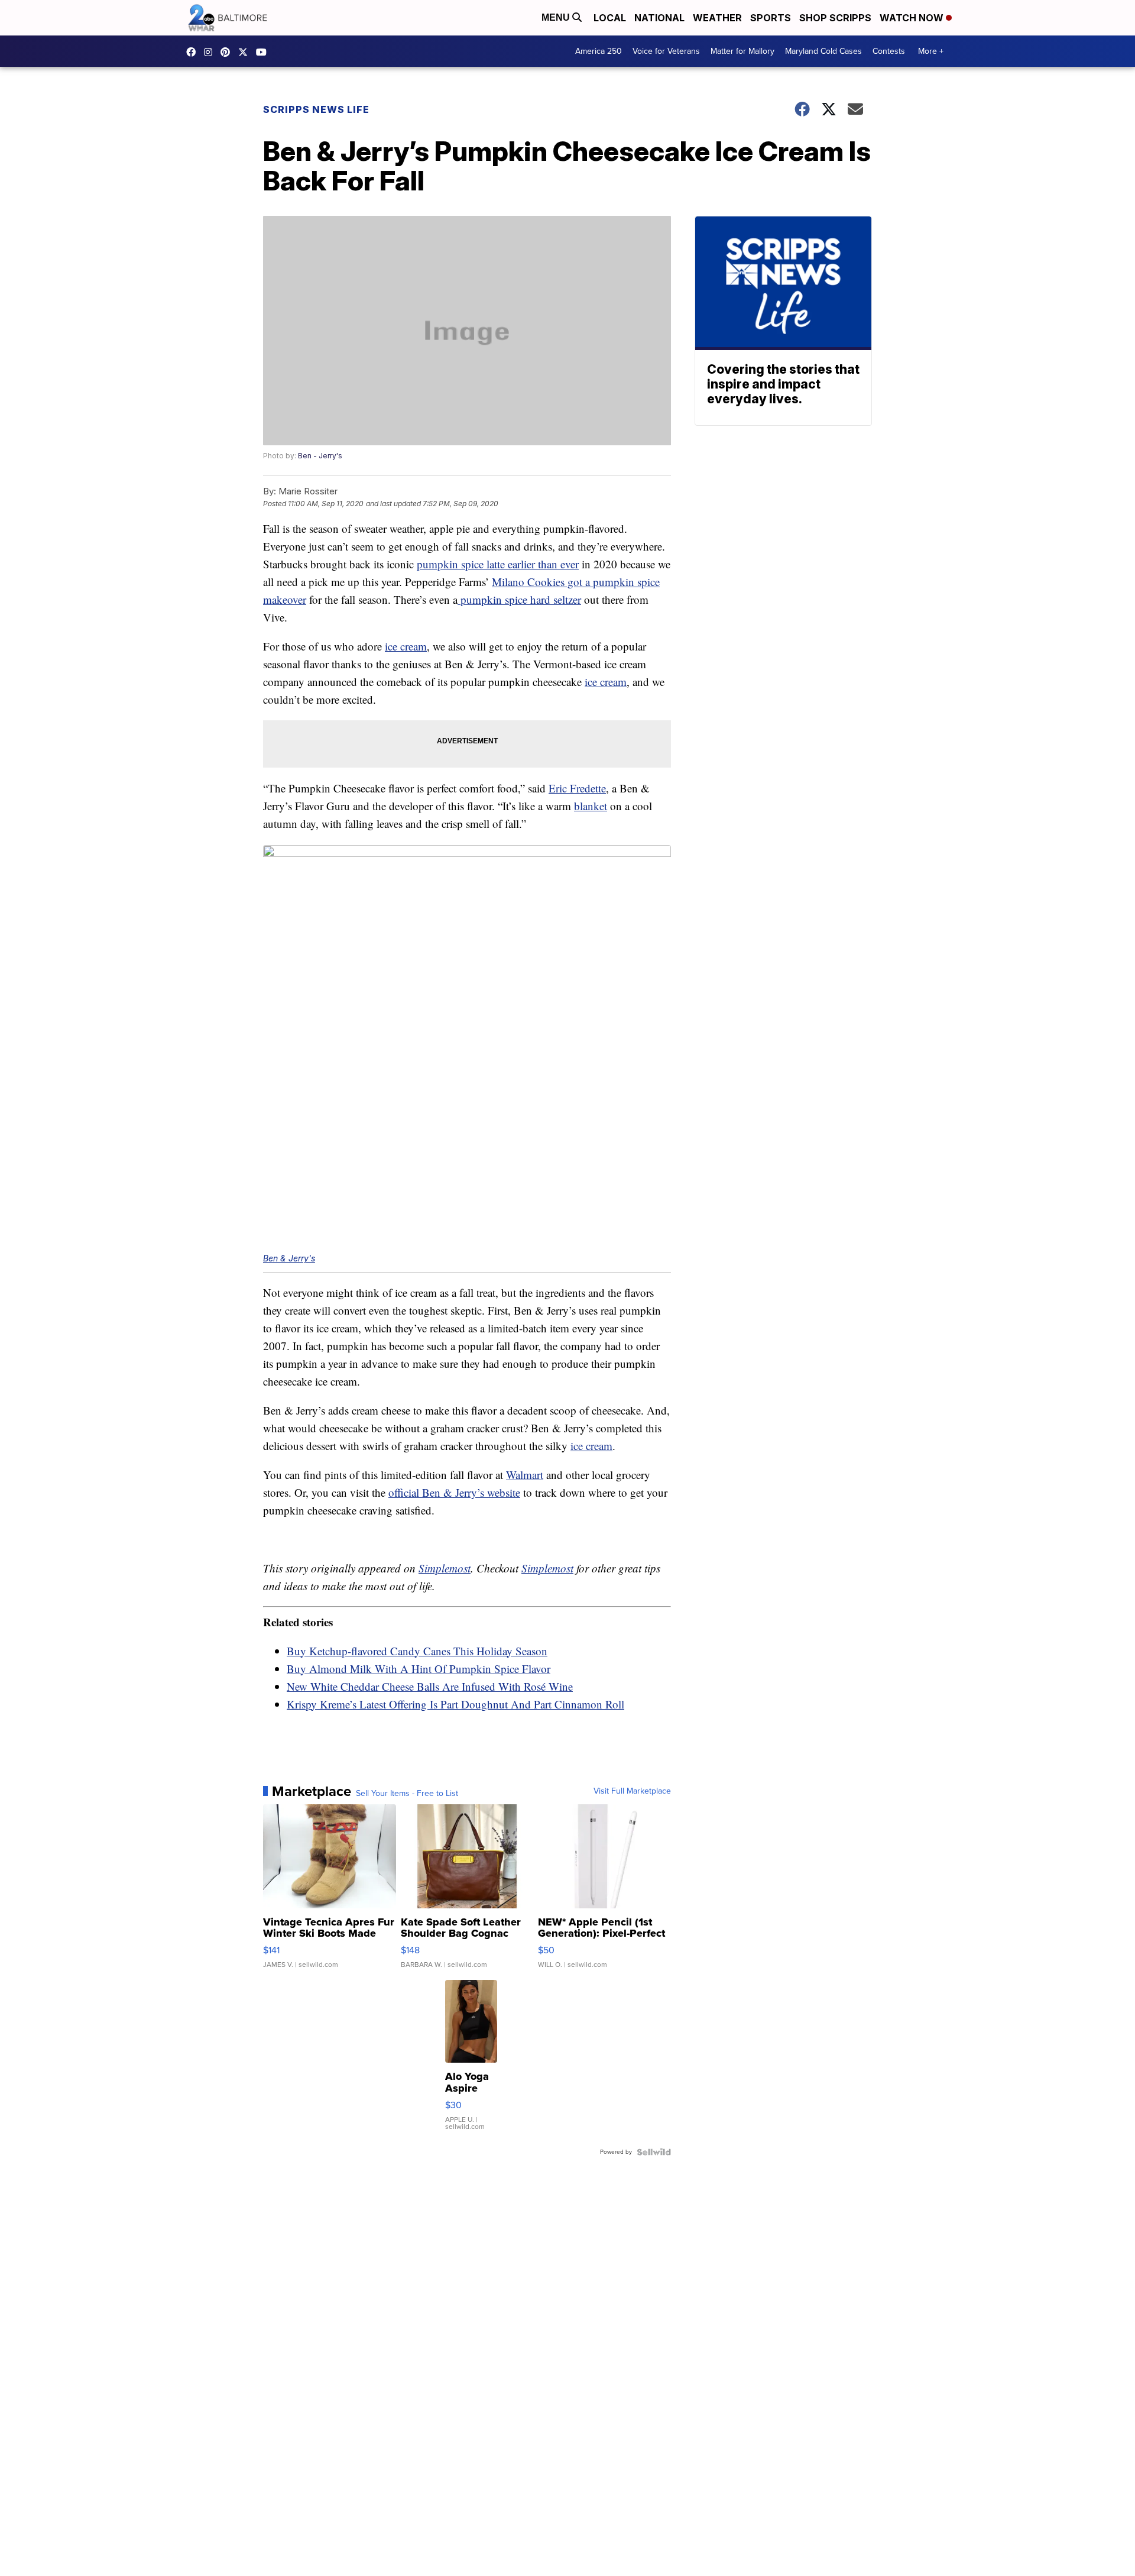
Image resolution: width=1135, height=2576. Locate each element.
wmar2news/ (194, 52)
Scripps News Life (316, 109)
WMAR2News (228, 52)
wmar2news (211, 52)
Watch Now (913, 18)
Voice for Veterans (666, 51)
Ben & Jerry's (289, 1258)
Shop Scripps (835, 18)
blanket (591, 806)
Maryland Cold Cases (823, 51)
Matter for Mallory (742, 51)
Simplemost (445, 1568)
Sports (771, 18)
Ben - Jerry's (320, 456)
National (659, 18)
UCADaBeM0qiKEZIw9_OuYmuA (264, 52)
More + (931, 51)
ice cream (406, 646)
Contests (889, 51)
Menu (557, 17)
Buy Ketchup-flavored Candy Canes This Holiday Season (417, 1651)
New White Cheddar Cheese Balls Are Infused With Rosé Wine (430, 1686)
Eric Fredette (577, 788)
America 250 (599, 51)
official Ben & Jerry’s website (454, 1492)
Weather (717, 18)
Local (610, 18)
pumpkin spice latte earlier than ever (498, 564)
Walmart (525, 1475)
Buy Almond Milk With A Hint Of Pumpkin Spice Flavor (419, 1669)
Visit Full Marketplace (632, 1791)
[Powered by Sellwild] (654, 2152)
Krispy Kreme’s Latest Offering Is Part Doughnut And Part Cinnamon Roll (455, 1704)
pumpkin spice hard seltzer (519, 599)
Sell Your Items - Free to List (407, 1794)
